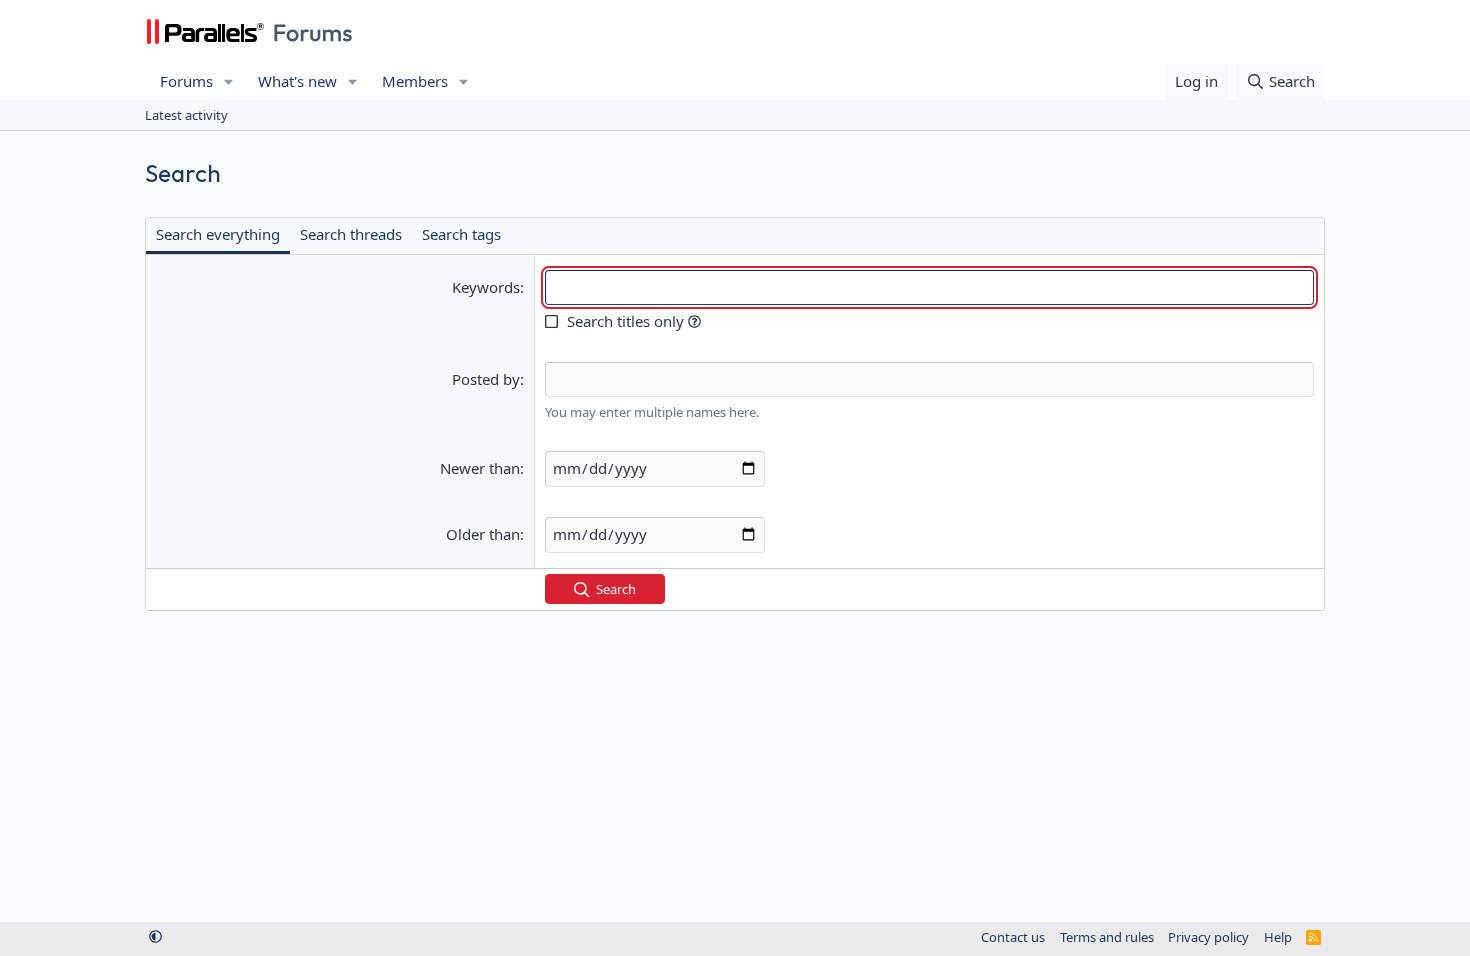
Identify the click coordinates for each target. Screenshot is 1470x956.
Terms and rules (1107, 937)
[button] (229, 81)
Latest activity (186, 115)
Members (415, 81)
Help (1278, 937)
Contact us (1013, 937)
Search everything (218, 234)
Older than (483, 534)
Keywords (486, 287)
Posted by (486, 379)
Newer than (480, 468)
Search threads (351, 234)
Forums (186, 81)
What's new (297, 81)
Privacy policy (1208, 937)
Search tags (461, 234)
